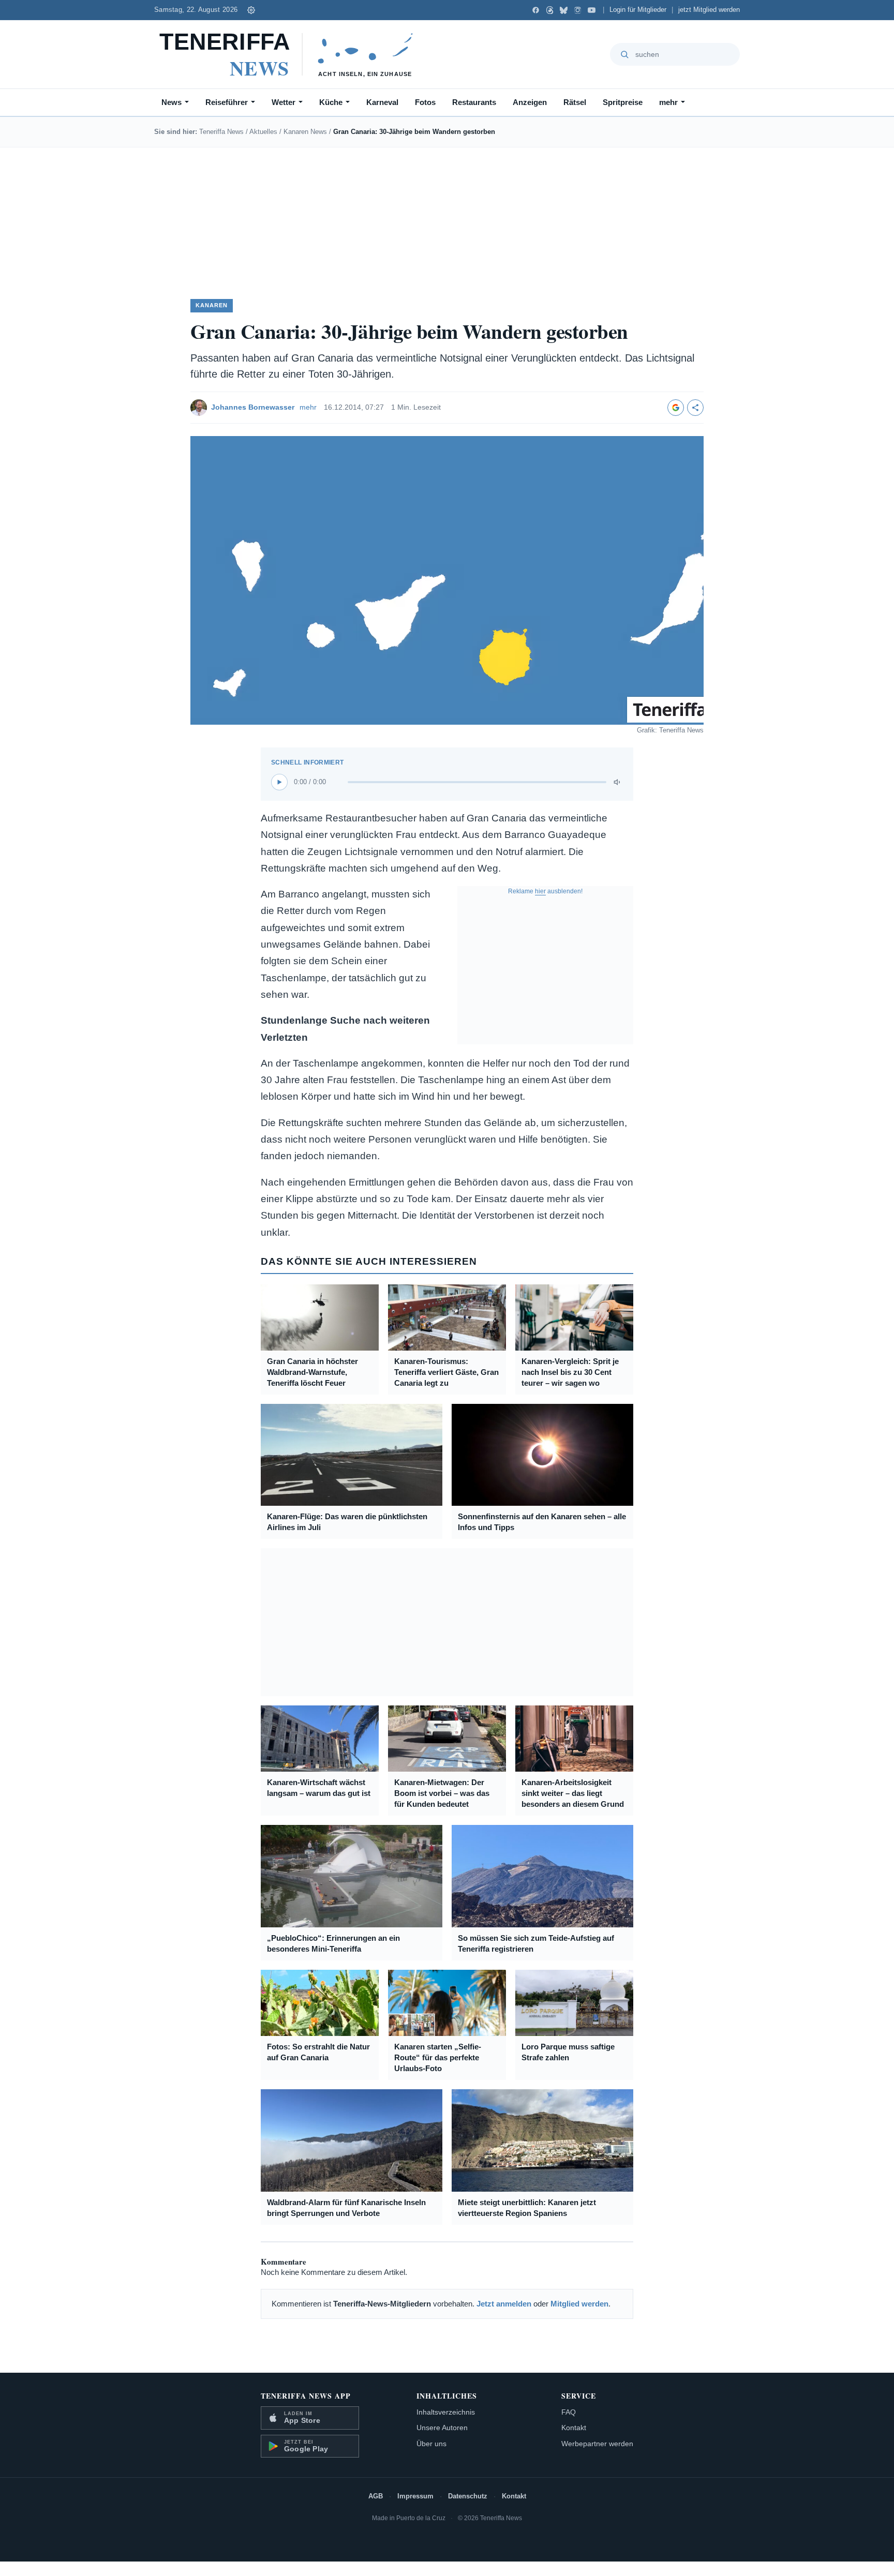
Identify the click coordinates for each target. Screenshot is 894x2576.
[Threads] (550, 10)
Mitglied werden (579, 2304)
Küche (331, 102)
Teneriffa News (221, 132)
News (172, 102)
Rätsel (575, 102)
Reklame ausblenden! (545, 891)
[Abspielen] (279, 782)
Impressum (415, 2496)
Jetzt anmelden (504, 2304)
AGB (376, 2496)
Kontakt (574, 2428)
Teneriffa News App (306, 2396)
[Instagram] (578, 10)
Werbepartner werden (597, 2444)
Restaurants (474, 102)
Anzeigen (530, 102)
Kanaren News (305, 132)
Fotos (425, 102)
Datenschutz (468, 2496)
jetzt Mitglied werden (709, 10)
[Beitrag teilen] (695, 408)
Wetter (284, 102)
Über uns (431, 2444)
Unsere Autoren (442, 2428)
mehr (668, 102)
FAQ (569, 2412)
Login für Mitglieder (638, 10)
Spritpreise (623, 102)
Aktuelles (263, 132)
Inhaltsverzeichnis (446, 2412)
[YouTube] (592, 10)
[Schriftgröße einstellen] (251, 10)
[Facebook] (536, 10)
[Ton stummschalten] (618, 782)
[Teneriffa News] (291, 54)
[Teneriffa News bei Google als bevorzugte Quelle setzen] (676, 408)
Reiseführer (227, 102)
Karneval (382, 102)
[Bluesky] (564, 10)
